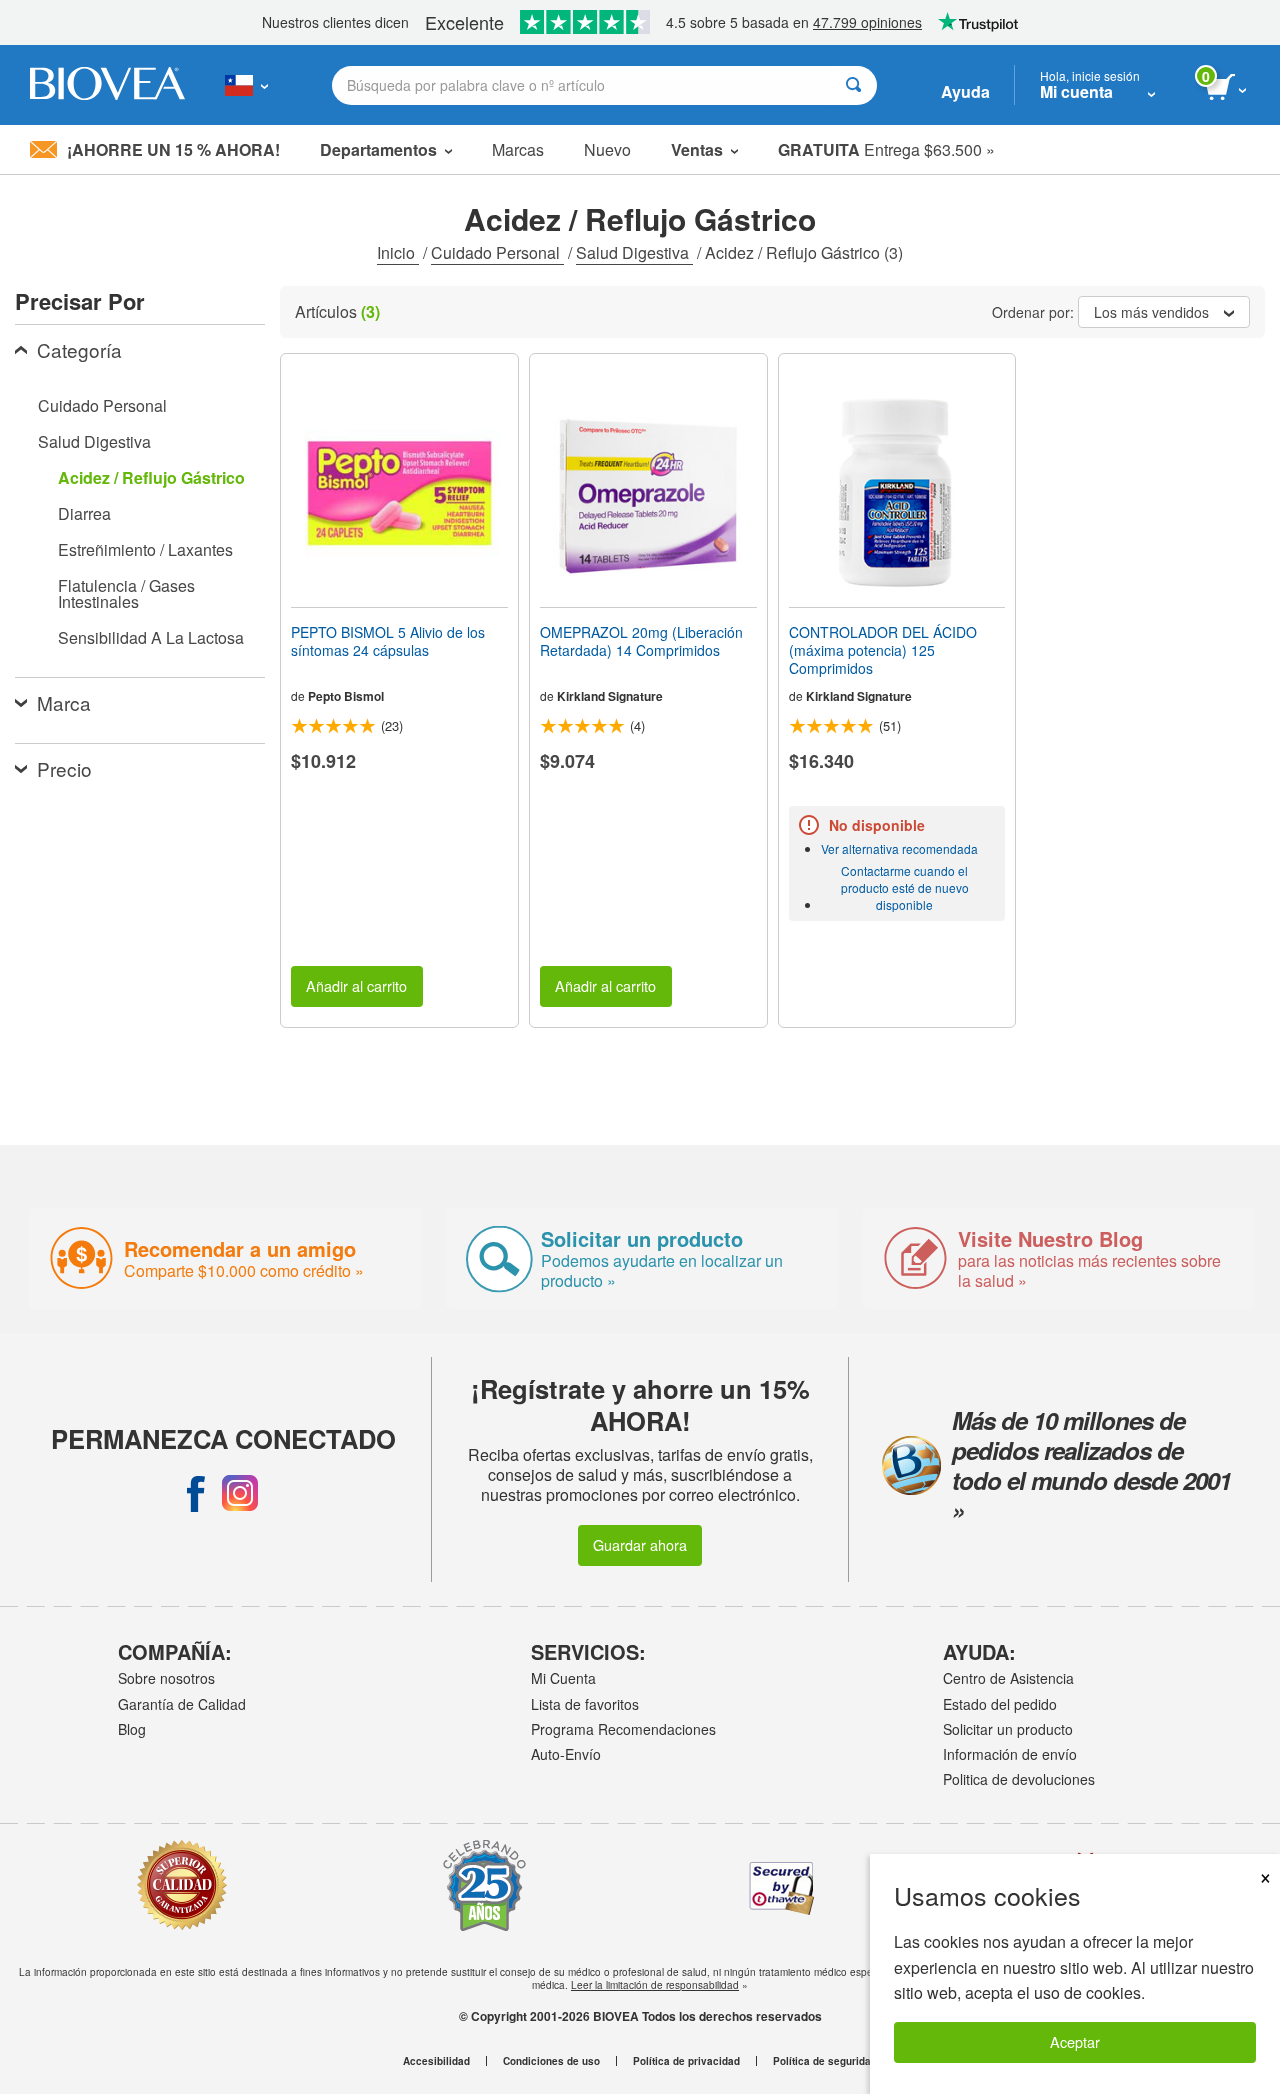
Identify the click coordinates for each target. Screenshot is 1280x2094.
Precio (64, 768)
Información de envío (1010, 1754)
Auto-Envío (566, 1754)
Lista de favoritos (585, 1704)
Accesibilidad (436, 2061)
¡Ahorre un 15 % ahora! (173, 149)
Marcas (518, 149)
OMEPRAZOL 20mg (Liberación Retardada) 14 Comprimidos (641, 641)
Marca (64, 702)
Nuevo (607, 149)
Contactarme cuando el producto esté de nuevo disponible (905, 887)
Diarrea (84, 513)
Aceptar (1075, 2041)
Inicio (398, 252)
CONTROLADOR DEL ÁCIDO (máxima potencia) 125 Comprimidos (883, 650)
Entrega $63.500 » (886, 149)
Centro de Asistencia (1008, 1678)
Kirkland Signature (610, 696)
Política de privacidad (686, 2061)
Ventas (697, 149)
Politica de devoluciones (1019, 1779)
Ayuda (965, 91)
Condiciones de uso (551, 2061)
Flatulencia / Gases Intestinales (126, 593)
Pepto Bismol (346, 696)
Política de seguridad (825, 2061)
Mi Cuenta (563, 1678)
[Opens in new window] (196, 1493)
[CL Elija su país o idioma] (246, 85)
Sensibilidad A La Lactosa (151, 637)
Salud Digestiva (634, 252)
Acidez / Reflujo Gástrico (151, 477)
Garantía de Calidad (182, 1704)
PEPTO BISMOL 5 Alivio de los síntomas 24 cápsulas (388, 641)
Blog (132, 1729)
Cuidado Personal (497, 252)
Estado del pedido (1000, 1704)
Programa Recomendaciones (623, 1729)
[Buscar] (853, 85)
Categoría (79, 349)
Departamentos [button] (378, 149)
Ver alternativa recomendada (899, 848)
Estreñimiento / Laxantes (145, 549)
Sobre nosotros (166, 1678)
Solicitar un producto (1008, 1729)
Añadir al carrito (356, 985)
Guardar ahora (640, 1544)
